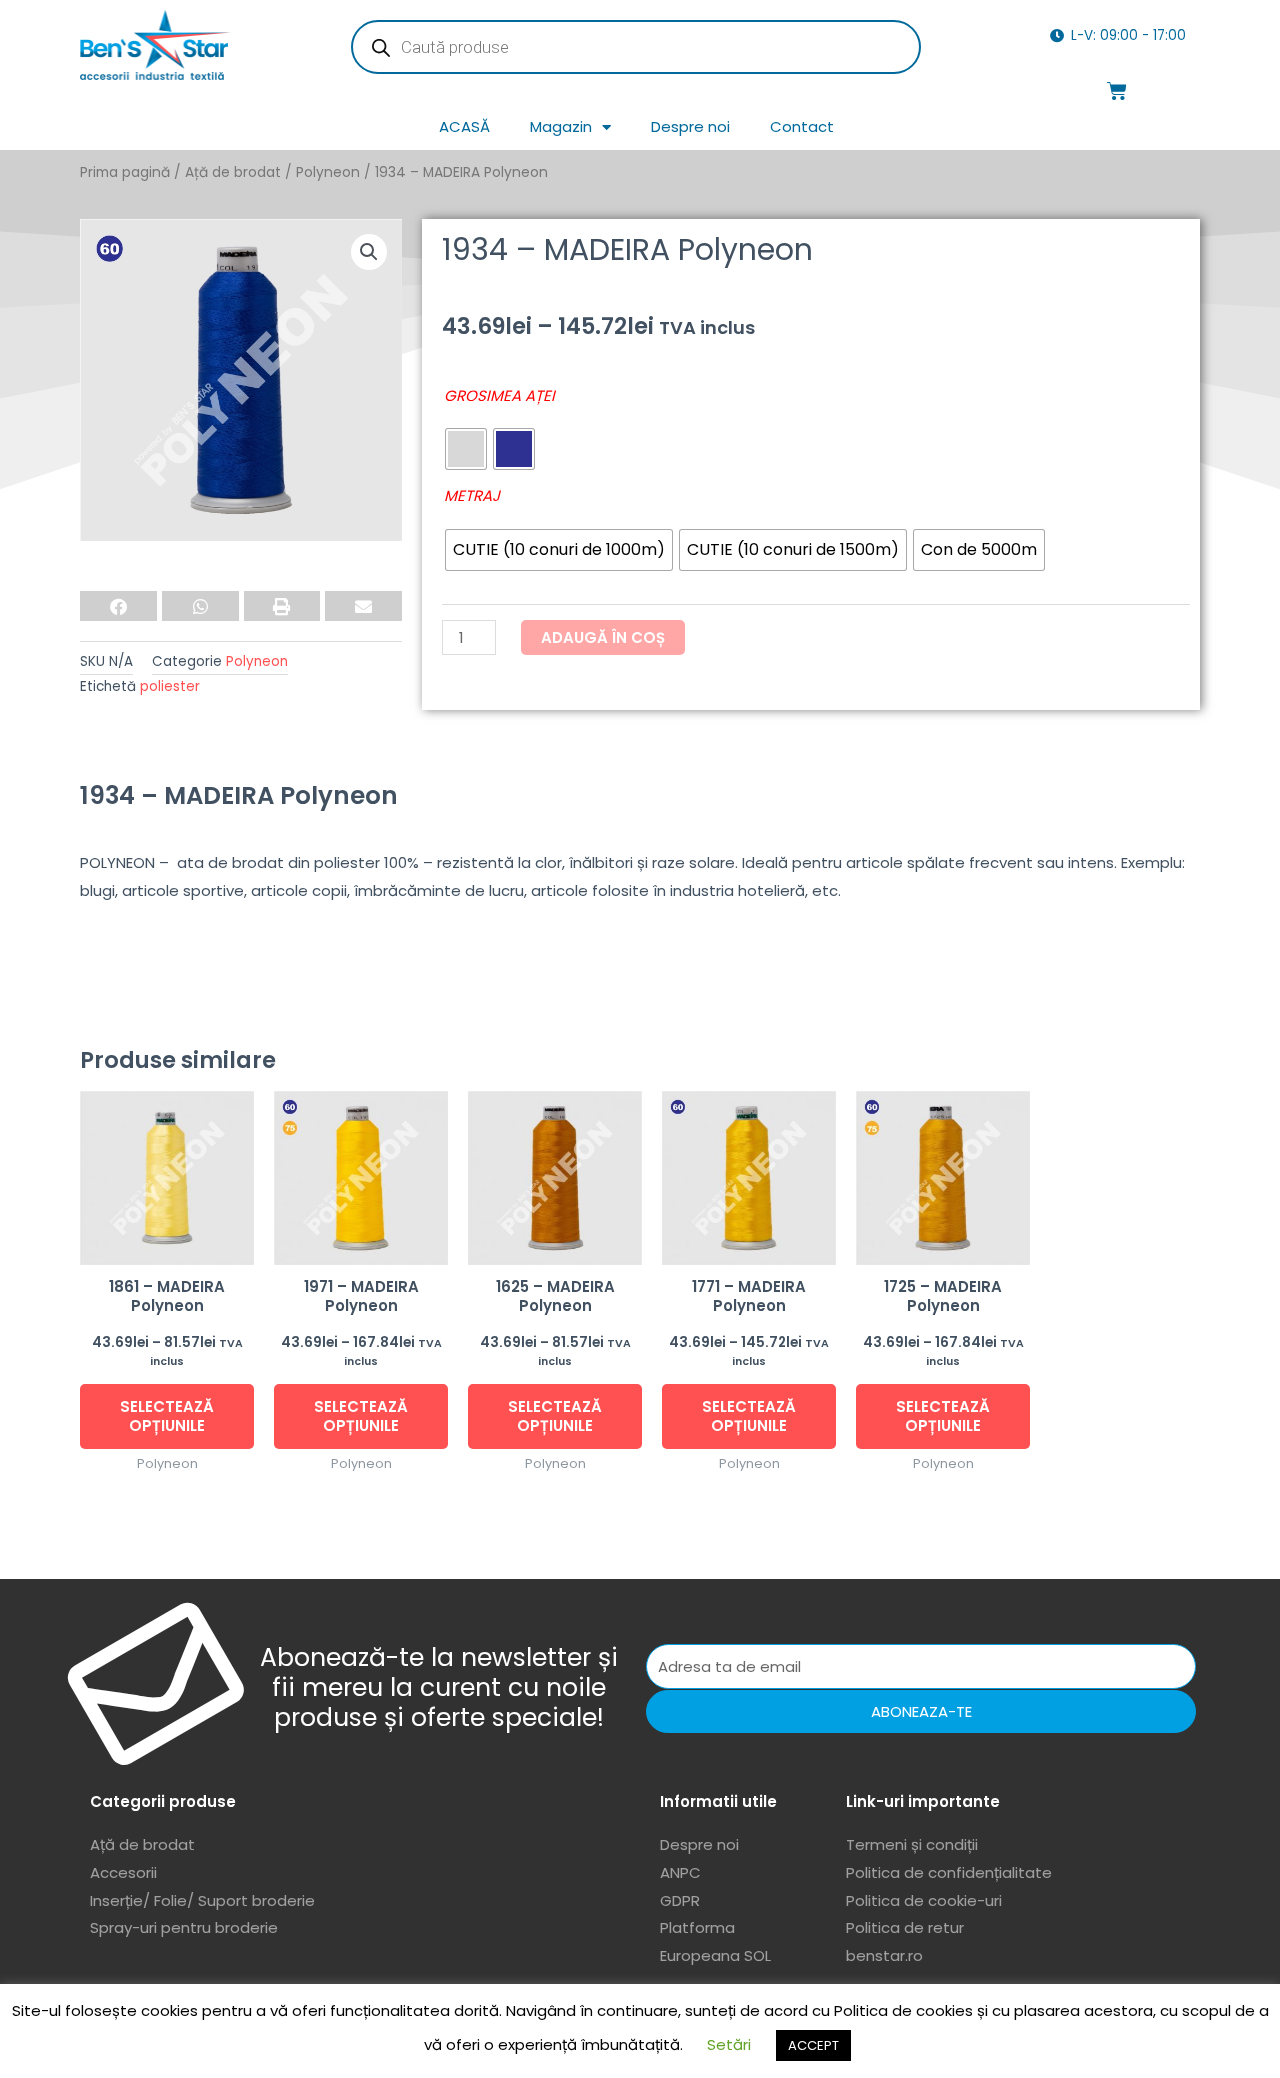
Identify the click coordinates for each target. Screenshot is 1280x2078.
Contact (802, 126)
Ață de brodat (233, 172)
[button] (369, 252)
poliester (170, 686)
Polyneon (328, 172)
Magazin (561, 126)
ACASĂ (464, 126)
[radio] (466, 449)
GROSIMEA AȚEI (499, 395)
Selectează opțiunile (167, 1416)
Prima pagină (125, 172)
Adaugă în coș (603, 637)
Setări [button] (729, 2044)
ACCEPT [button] (813, 2045)
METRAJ (472, 495)
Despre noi (690, 126)
